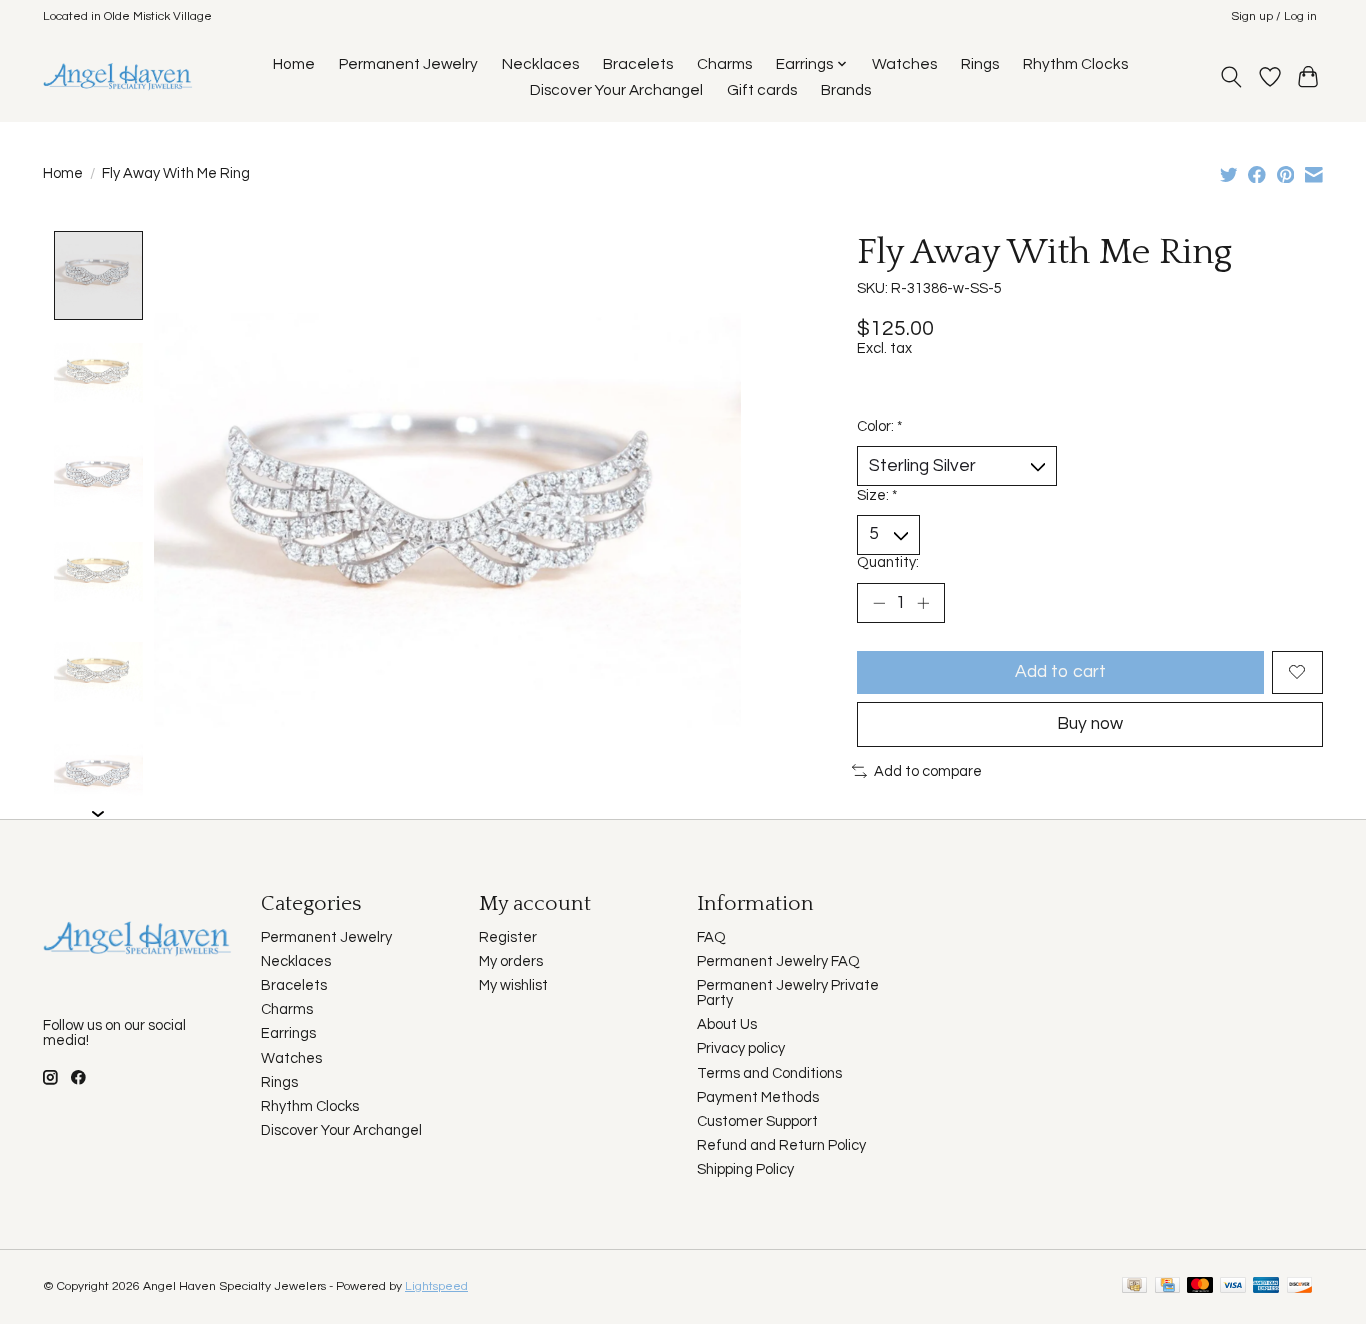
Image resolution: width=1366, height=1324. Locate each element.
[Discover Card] (1300, 1286)
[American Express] (1266, 1286)
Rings (980, 64)
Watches (904, 64)
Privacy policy (741, 1048)
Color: (879, 426)
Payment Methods (758, 1097)
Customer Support (757, 1121)
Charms (724, 64)
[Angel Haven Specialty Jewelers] (118, 76)
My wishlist (513, 985)
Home (294, 64)
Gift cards (762, 90)
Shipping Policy (745, 1169)
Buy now (1090, 724)
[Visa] (1233, 1286)
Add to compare (928, 771)
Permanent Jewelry (408, 64)
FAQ (711, 937)
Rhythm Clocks (1075, 64)
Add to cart (1060, 672)
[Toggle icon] (1231, 77)
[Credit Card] (1167, 1286)
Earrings (288, 1033)
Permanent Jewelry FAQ (778, 961)
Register (508, 937)
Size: (877, 495)
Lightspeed (436, 1286)
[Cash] (1134, 1286)
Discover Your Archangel (616, 90)
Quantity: (888, 562)
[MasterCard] (1200, 1286)
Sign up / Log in (1274, 16)
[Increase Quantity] (923, 603)
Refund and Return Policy (781, 1145)
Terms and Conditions (769, 1073)
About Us (727, 1024)
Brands (846, 90)
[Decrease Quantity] (879, 603)
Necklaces (540, 64)
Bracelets (638, 64)
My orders (511, 961)
